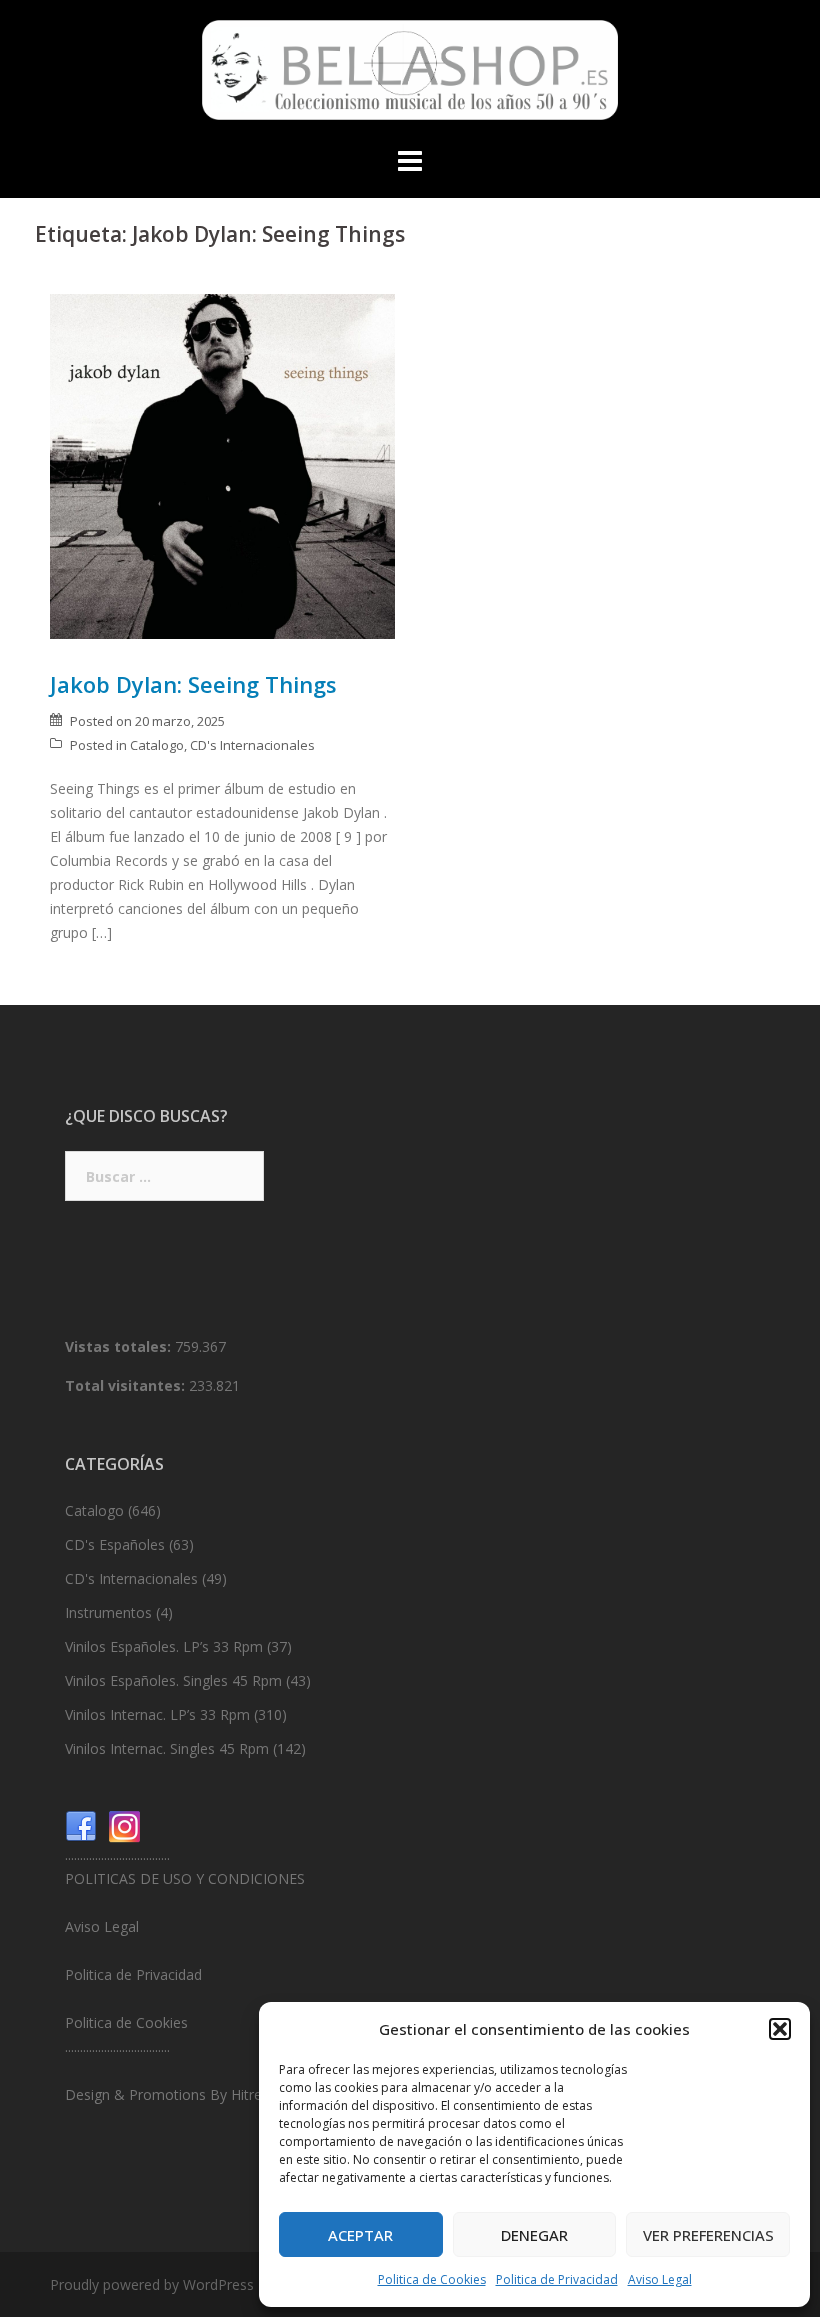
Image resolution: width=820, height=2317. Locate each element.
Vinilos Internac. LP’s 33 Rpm (157, 1714)
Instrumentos (108, 1612)
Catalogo (157, 745)
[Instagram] (125, 1825)
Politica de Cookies (432, 2279)
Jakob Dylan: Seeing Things (193, 684)
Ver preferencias (708, 2235)
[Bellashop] (410, 75)
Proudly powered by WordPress (152, 2284)
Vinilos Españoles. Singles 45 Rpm (173, 1680)
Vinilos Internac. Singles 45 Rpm (167, 1748)
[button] (780, 2029)
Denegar (534, 2235)
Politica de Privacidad (557, 2279)
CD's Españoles (115, 1544)
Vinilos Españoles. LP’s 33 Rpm (164, 1646)
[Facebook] (81, 1825)
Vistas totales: (120, 1346)
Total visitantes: (127, 1385)
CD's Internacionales (252, 745)
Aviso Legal (660, 2279)
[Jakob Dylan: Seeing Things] (222, 464)
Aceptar (360, 2235)
